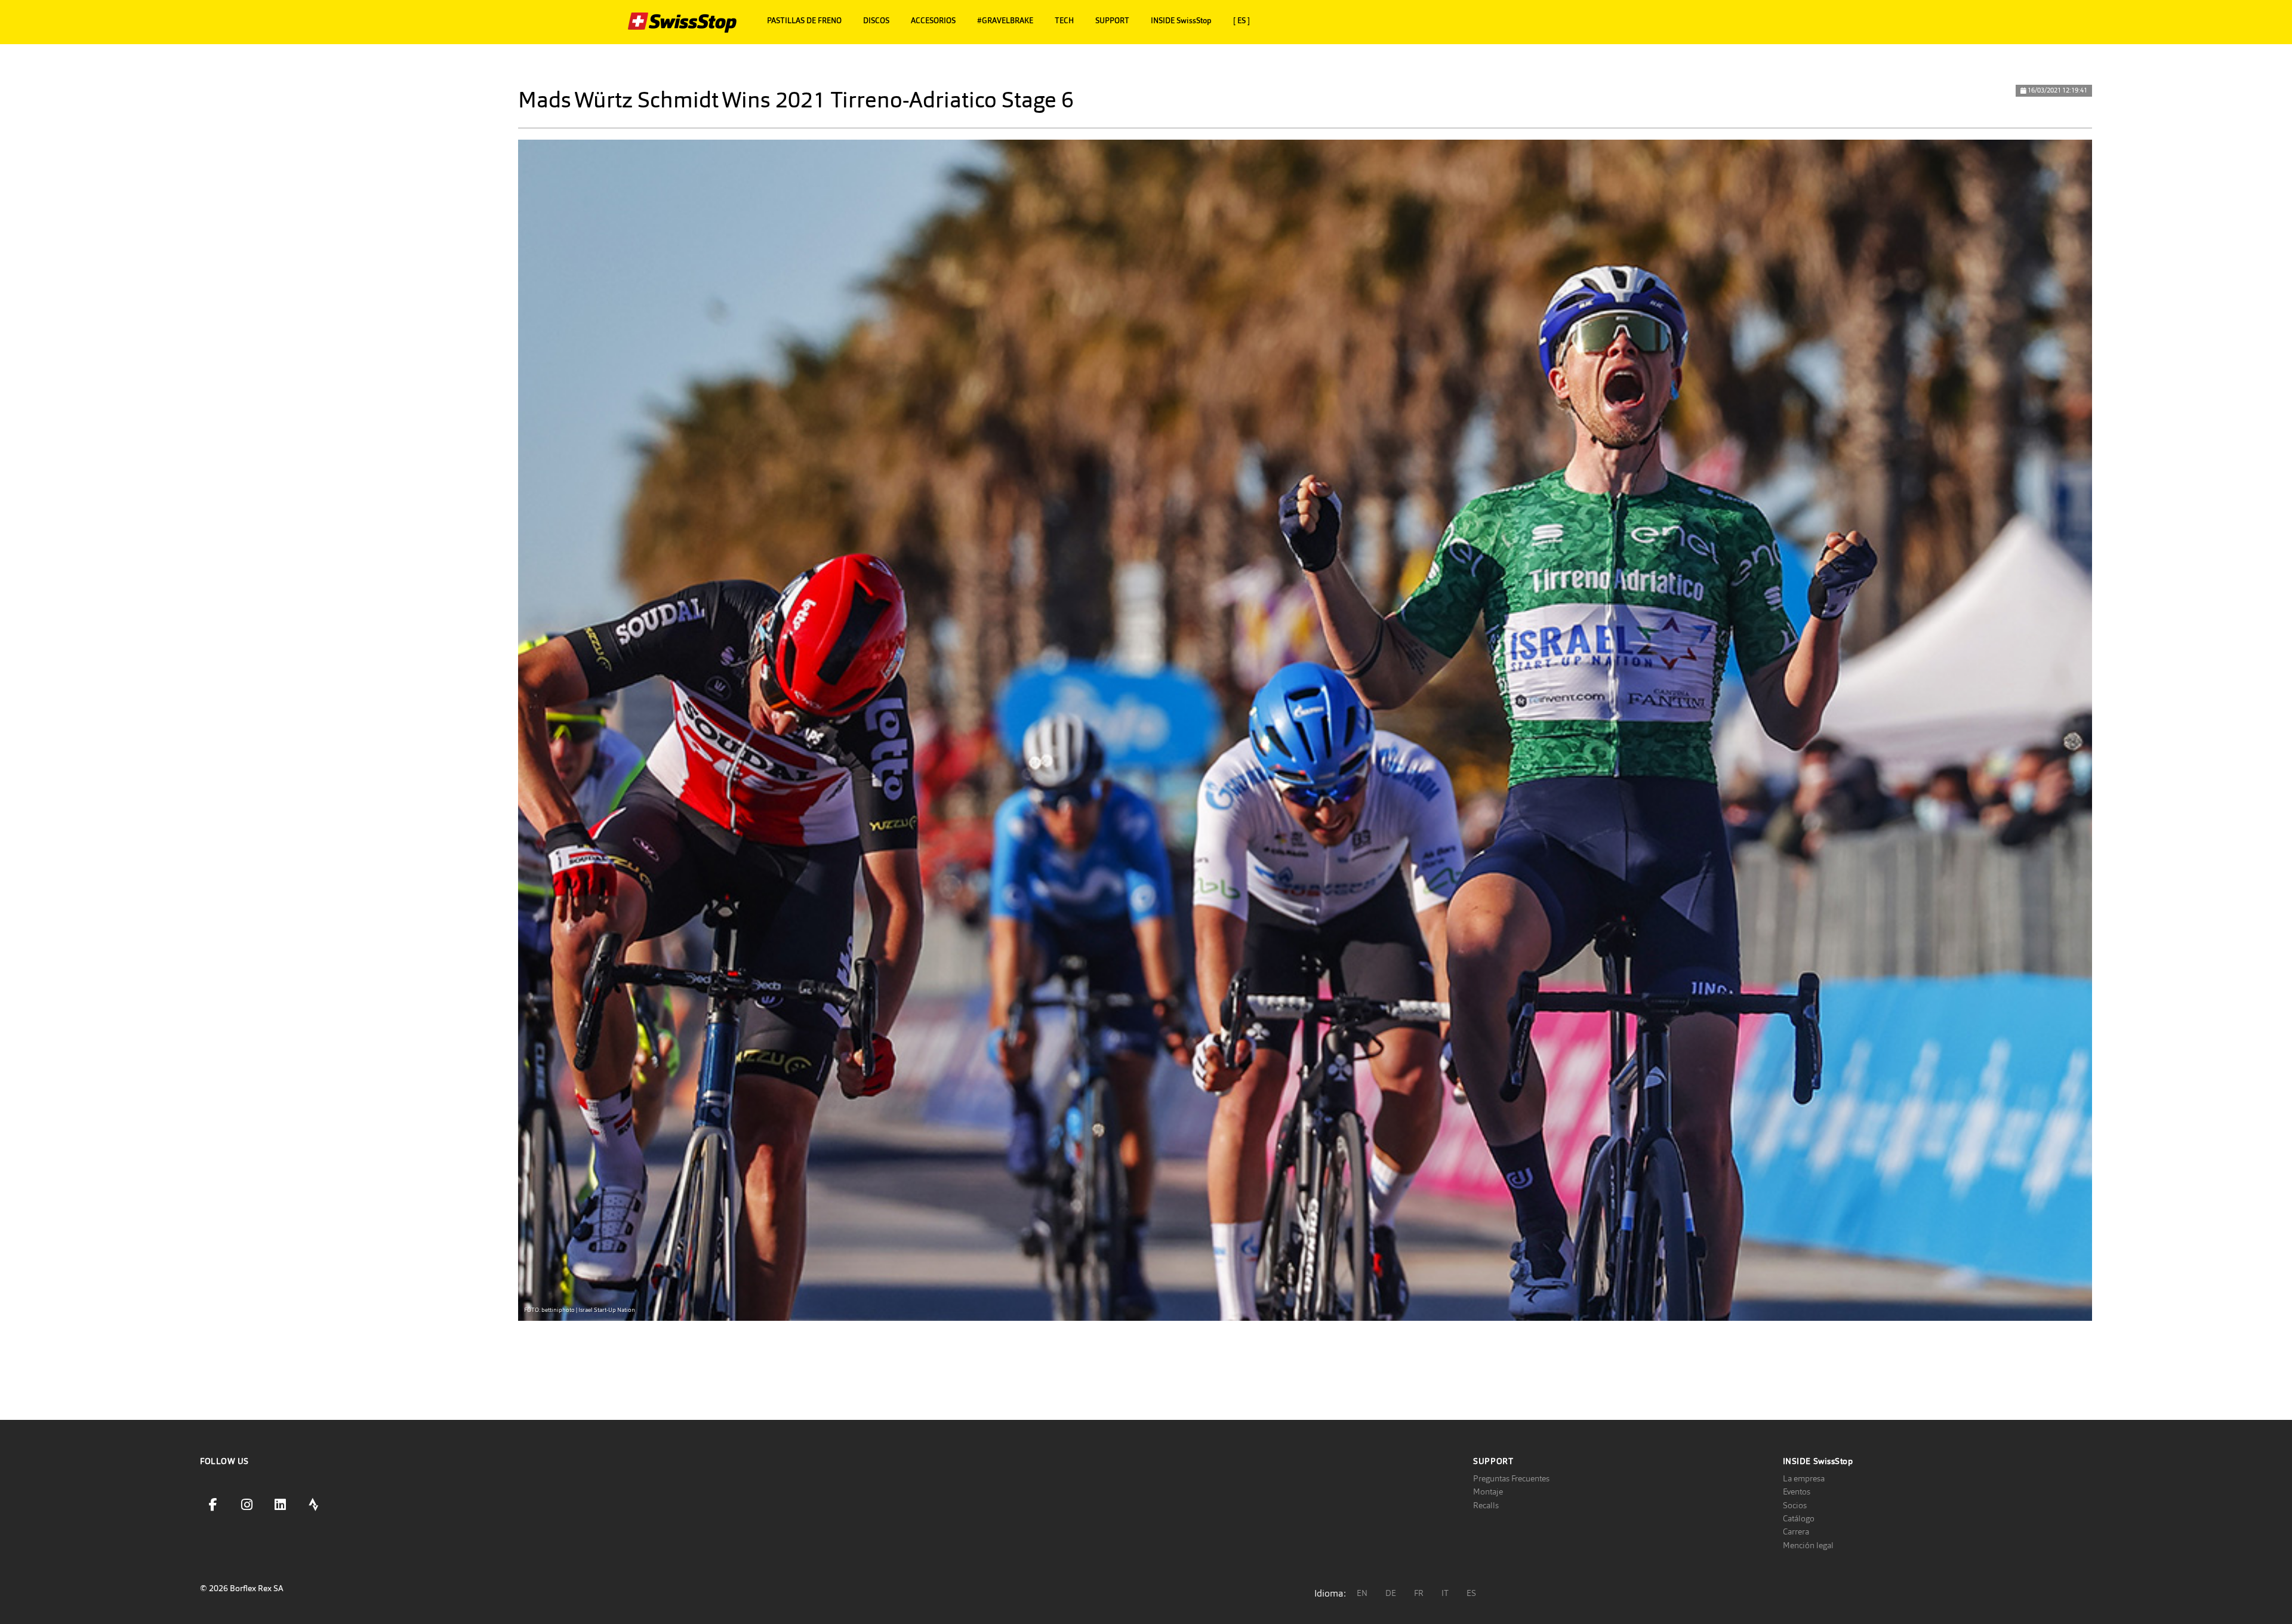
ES (1471, 1593)
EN (1362, 1593)
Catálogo (1799, 1518)
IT (1445, 1593)
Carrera (1796, 1531)
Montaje (1488, 1492)
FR (1419, 1593)
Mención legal (1808, 1545)
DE (1391, 1593)
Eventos (1797, 1492)
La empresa (1804, 1478)
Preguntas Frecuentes (1511, 1478)
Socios (1795, 1505)
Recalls (1486, 1505)
